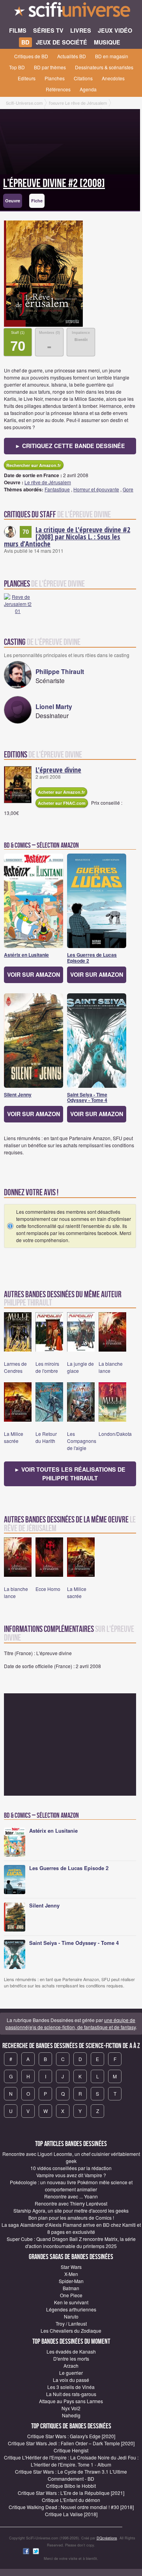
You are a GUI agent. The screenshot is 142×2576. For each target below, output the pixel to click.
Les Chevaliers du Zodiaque (71, 2331)
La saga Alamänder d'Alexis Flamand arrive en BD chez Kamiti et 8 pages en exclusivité (71, 2228)
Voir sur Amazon (34, 974)
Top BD (17, 67)
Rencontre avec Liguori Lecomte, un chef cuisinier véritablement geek (71, 2157)
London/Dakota (115, 1434)
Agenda (88, 89)
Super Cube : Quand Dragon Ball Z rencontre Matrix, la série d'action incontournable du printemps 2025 (71, 2242)
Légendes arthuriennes (71, 2309)
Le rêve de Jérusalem (48, 482)
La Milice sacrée (14, 1437)
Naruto (71, 2316)
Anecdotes (113, 78)
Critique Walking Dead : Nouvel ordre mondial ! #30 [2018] (71, 2507)
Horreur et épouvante (96, 489)
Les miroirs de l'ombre (47, 1367)
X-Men (71, 2274)
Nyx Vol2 (71, 2408)
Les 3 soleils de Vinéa (71, 2387)
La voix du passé (71, 2380)
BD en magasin (112, 56)
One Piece (71, 2295)
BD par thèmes (50, 67)
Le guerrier (71, 2373)
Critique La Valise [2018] (71, 2514)
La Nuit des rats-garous (71, 2394)
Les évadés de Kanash (71, 2351)
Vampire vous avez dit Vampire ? (71, 2175)
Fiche (37, 201)
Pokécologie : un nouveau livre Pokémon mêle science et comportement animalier (71, 2186)
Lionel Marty (54, 707)
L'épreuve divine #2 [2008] (54, 183)
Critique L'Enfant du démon (71, 2500)
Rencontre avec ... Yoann (71, 2196)
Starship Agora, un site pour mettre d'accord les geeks (71, 2210)
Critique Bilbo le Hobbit (71, 2486)
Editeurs (27, 78)
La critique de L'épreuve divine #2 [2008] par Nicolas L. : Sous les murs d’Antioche (67, 537)
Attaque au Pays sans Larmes (71, 2401)
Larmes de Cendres (15, 1367)
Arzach (71, 2366)
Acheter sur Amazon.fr (61, 792)
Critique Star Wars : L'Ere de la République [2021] (71, 2493)
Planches (55, 78)
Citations (83, 78)
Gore (128, 489)
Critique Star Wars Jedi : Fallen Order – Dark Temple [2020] (71, 2443)
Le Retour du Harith (46, 1437)
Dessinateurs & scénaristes (104, 67)
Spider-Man (71, 2281)
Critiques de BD (31, 56)
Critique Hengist (71, 2450)
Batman (71, 2288)
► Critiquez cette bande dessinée (70, 446)
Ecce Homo (48, 1589)
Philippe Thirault (60, 671)
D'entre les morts (71, 2358)
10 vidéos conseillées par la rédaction (71, 2168)
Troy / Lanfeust (71, 2323)
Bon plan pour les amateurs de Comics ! (71, 2218)
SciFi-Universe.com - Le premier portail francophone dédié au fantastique (71, 12)
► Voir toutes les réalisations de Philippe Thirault (70, 1474)
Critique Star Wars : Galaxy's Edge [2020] (71, 2436)
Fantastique (57, 489)
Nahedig (71, 2415)
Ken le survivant (71, 2302)
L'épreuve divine (58, 770)
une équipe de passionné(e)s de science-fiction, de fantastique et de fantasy (71, 2023)
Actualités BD (72, 56)
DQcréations (107, 2538)
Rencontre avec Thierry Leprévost (71, 2203)
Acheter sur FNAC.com (62, 803)
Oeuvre (13, 201)
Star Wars (71, 2267)
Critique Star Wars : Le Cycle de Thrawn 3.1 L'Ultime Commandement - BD (71, 2475)
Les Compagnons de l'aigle (82, 1441)
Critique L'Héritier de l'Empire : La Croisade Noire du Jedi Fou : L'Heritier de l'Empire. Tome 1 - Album (71, 2461)
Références (58, 89)
